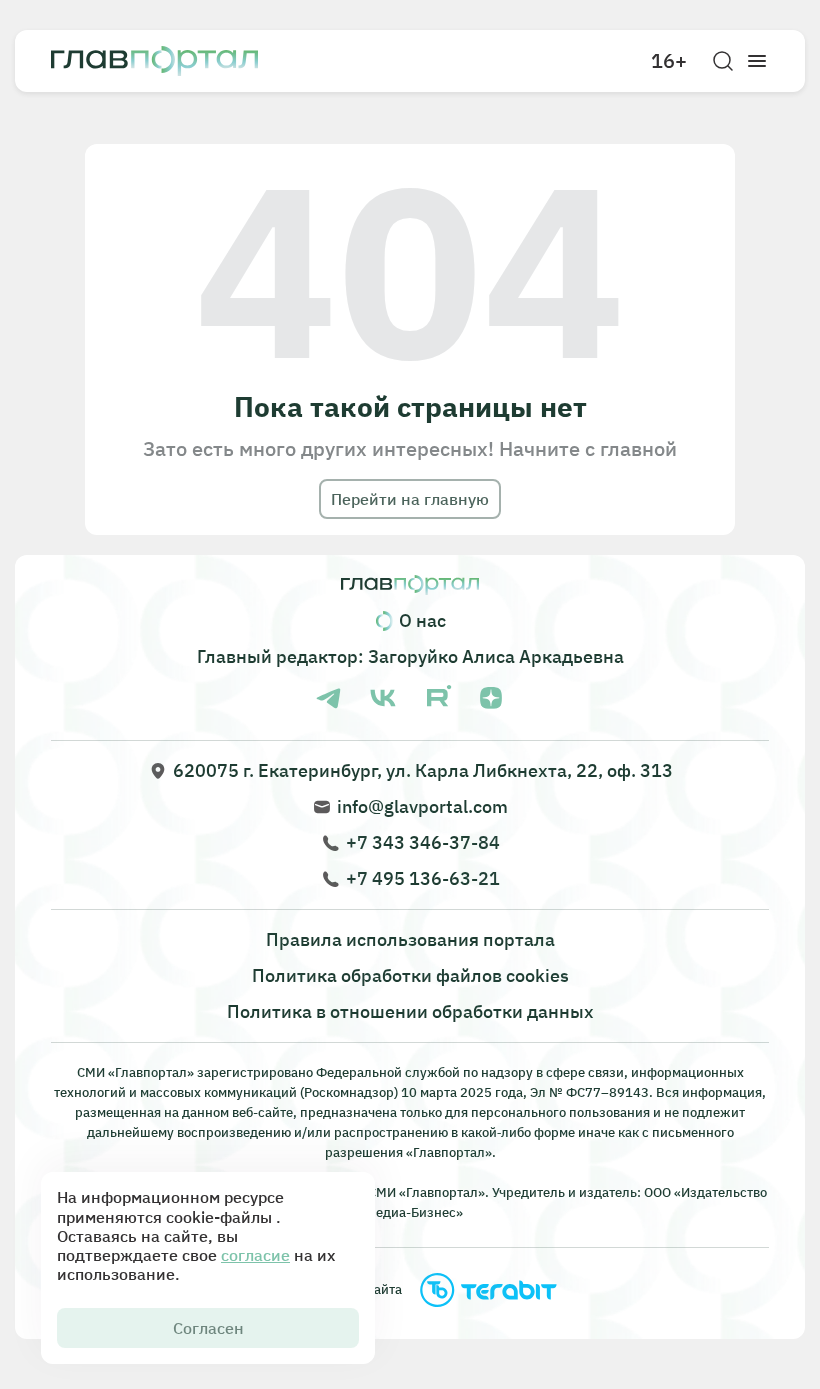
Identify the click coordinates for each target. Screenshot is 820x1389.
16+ (669, 61)
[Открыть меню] (757, 61)
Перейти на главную (410, 499)
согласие (255, 1255)
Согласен (208, 1328)
